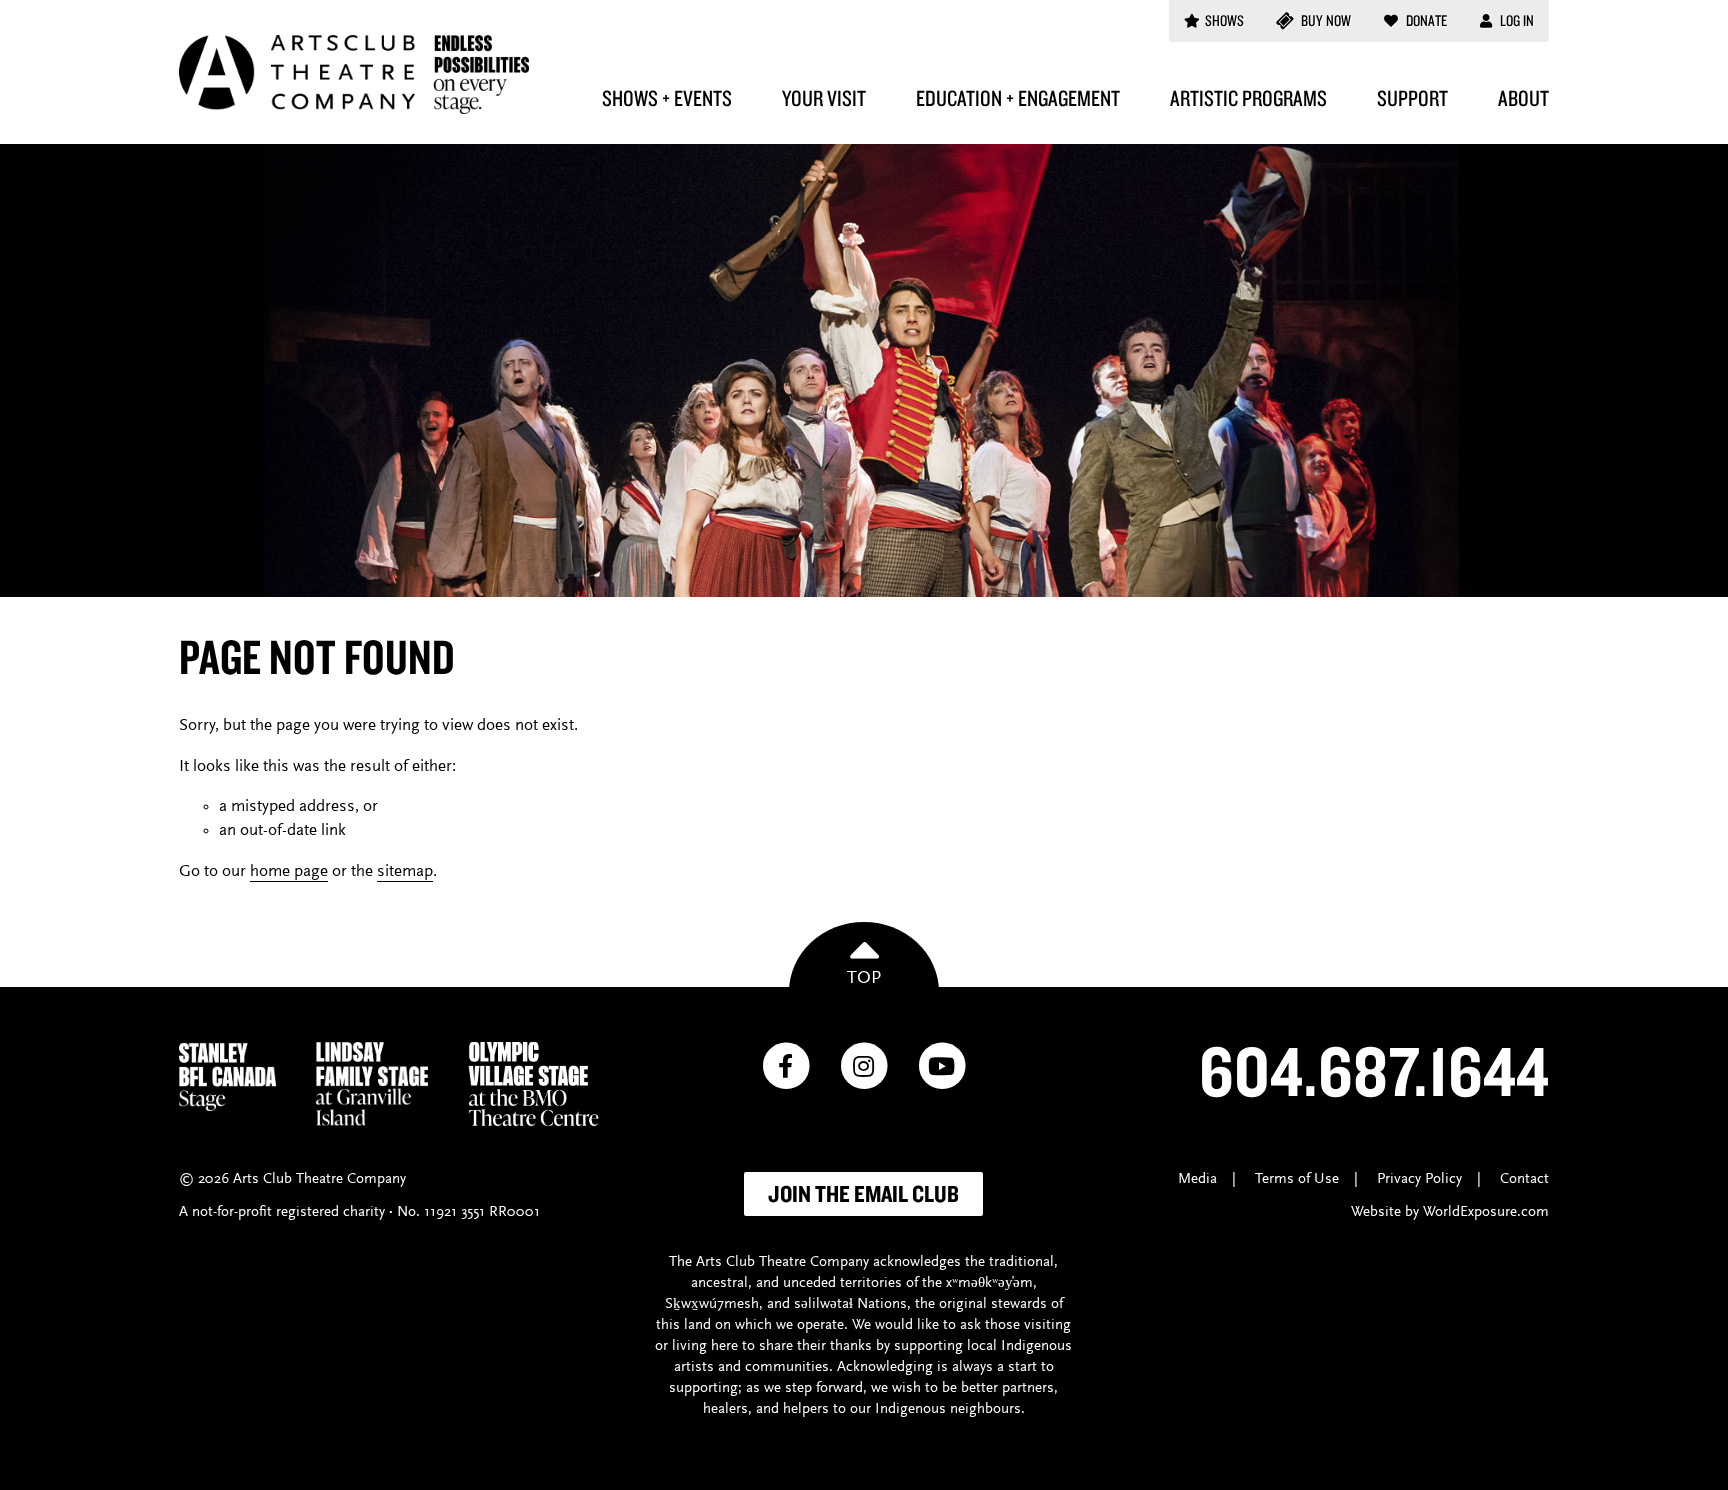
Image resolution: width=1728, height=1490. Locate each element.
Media (1197, 1179)
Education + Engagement (1018, 98)
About (1523, 98)
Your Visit (824, 98)
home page (289, 872)
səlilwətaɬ (823, 1304)
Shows (1224, 20)
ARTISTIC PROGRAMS (1248, 98)
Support (1412, 98)
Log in (1515, 20)
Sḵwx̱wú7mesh (712, 1304)
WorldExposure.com (1486, 1212)
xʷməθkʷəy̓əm (989, 1283)
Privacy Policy (1419, 1179)
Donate (1425, 20)
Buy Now (1324, 20)
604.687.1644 (1374, 1070)
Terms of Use (1297, 1179)
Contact (1524, 1179)
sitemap (405, 872)
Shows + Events (667, 98)
